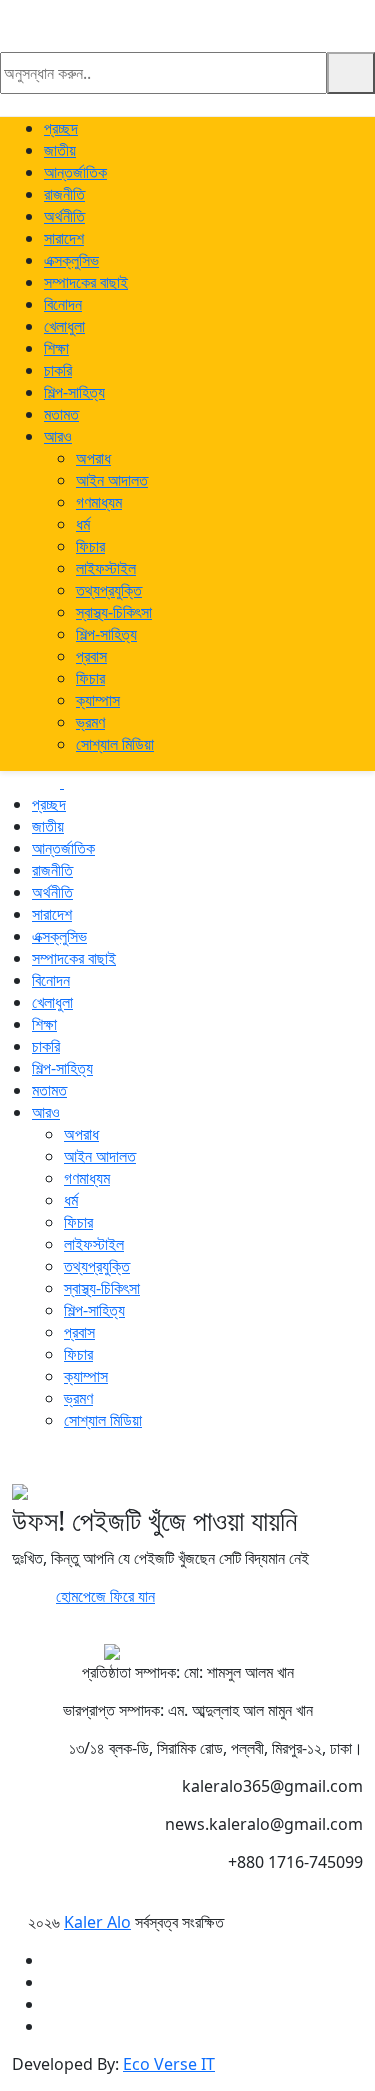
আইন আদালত (112, 480)
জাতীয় (60, 150)
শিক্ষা (56, 348)
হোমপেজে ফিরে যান (105, 1596)
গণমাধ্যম (99, 502)
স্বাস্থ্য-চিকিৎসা (114, 612)
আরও (58, 436)
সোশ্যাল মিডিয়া (115, 744)
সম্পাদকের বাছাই (86, 282)
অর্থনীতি (64, 216)
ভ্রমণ (90, 722)
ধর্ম (83, 524)
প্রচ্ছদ (61, 128)
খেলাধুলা (64, 326)
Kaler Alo (97, 1922)
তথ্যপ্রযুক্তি (109, 590)
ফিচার (90, 546)
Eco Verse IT (169, 2064)
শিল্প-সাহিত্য (74, 392)
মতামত (61, 414)
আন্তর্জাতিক (75, 172)
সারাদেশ (64, 238)
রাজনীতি (64, 194)
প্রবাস (91, 656)
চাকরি (58, 370)
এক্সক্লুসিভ (71, 260)
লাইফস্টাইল (106, 568)
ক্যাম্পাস (98, 700)
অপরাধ (93, 458)
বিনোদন (63, 304)
